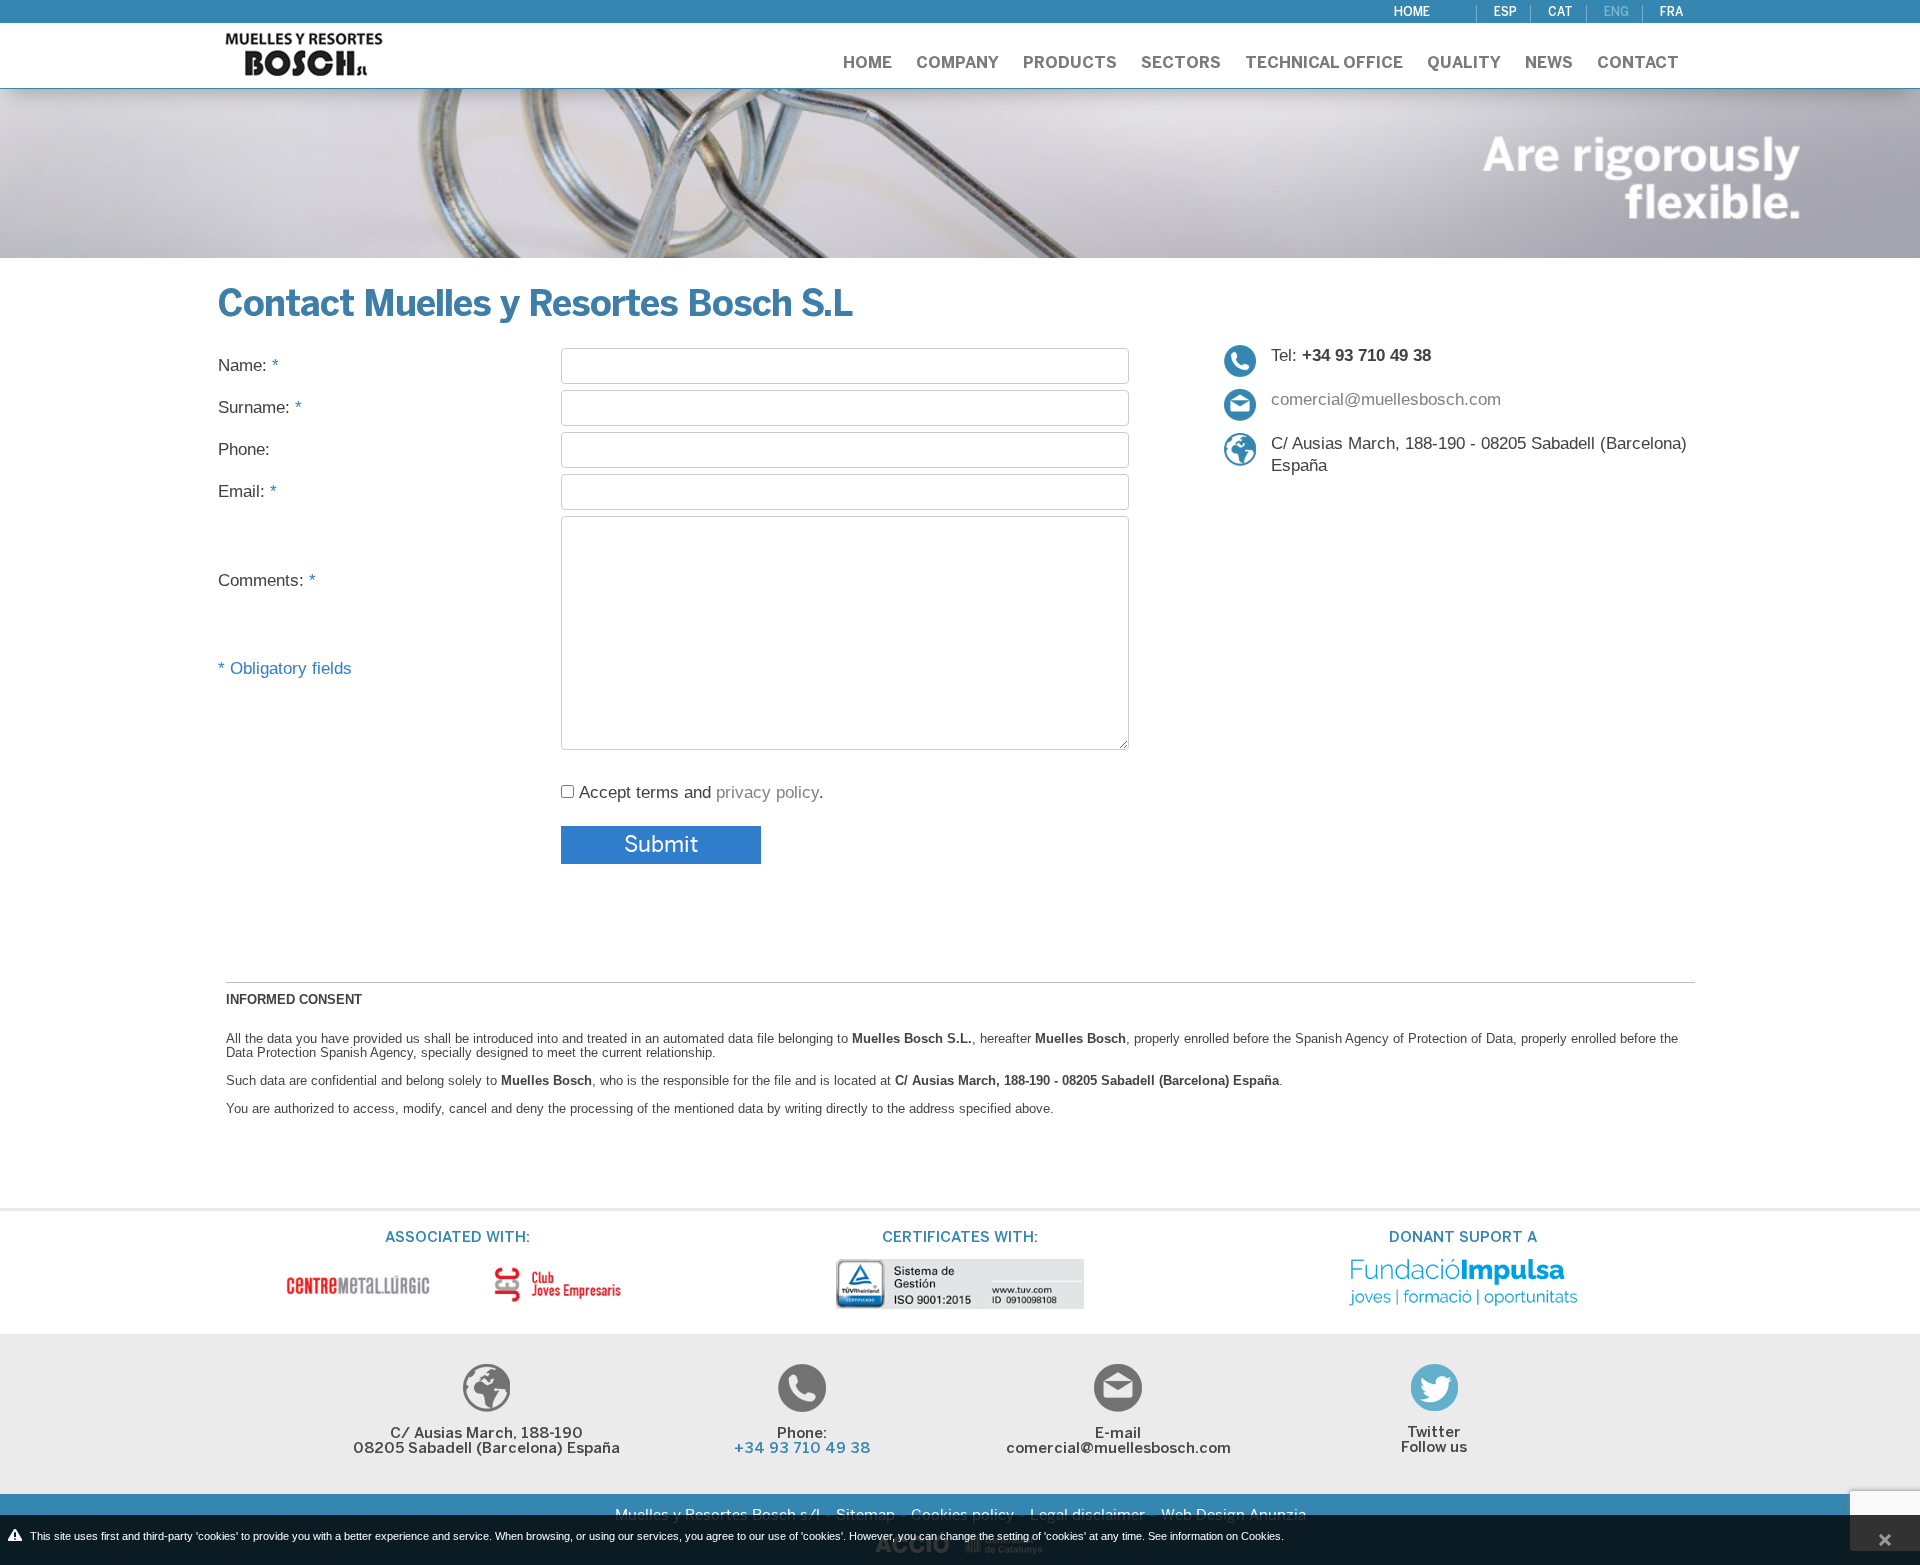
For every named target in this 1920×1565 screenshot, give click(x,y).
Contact (1638, 63)
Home (1412, 12)
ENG (1616, 12)
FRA (1671, 12)
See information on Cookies (1214, 1536)
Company (957, 63)
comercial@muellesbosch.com (1386, 399)
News (1549, 63)
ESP (1505, 12)
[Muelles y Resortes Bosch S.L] (304, 48)
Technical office (1324, 63)
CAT (1560, 12)
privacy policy (767, 792)
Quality (1464, 63)
